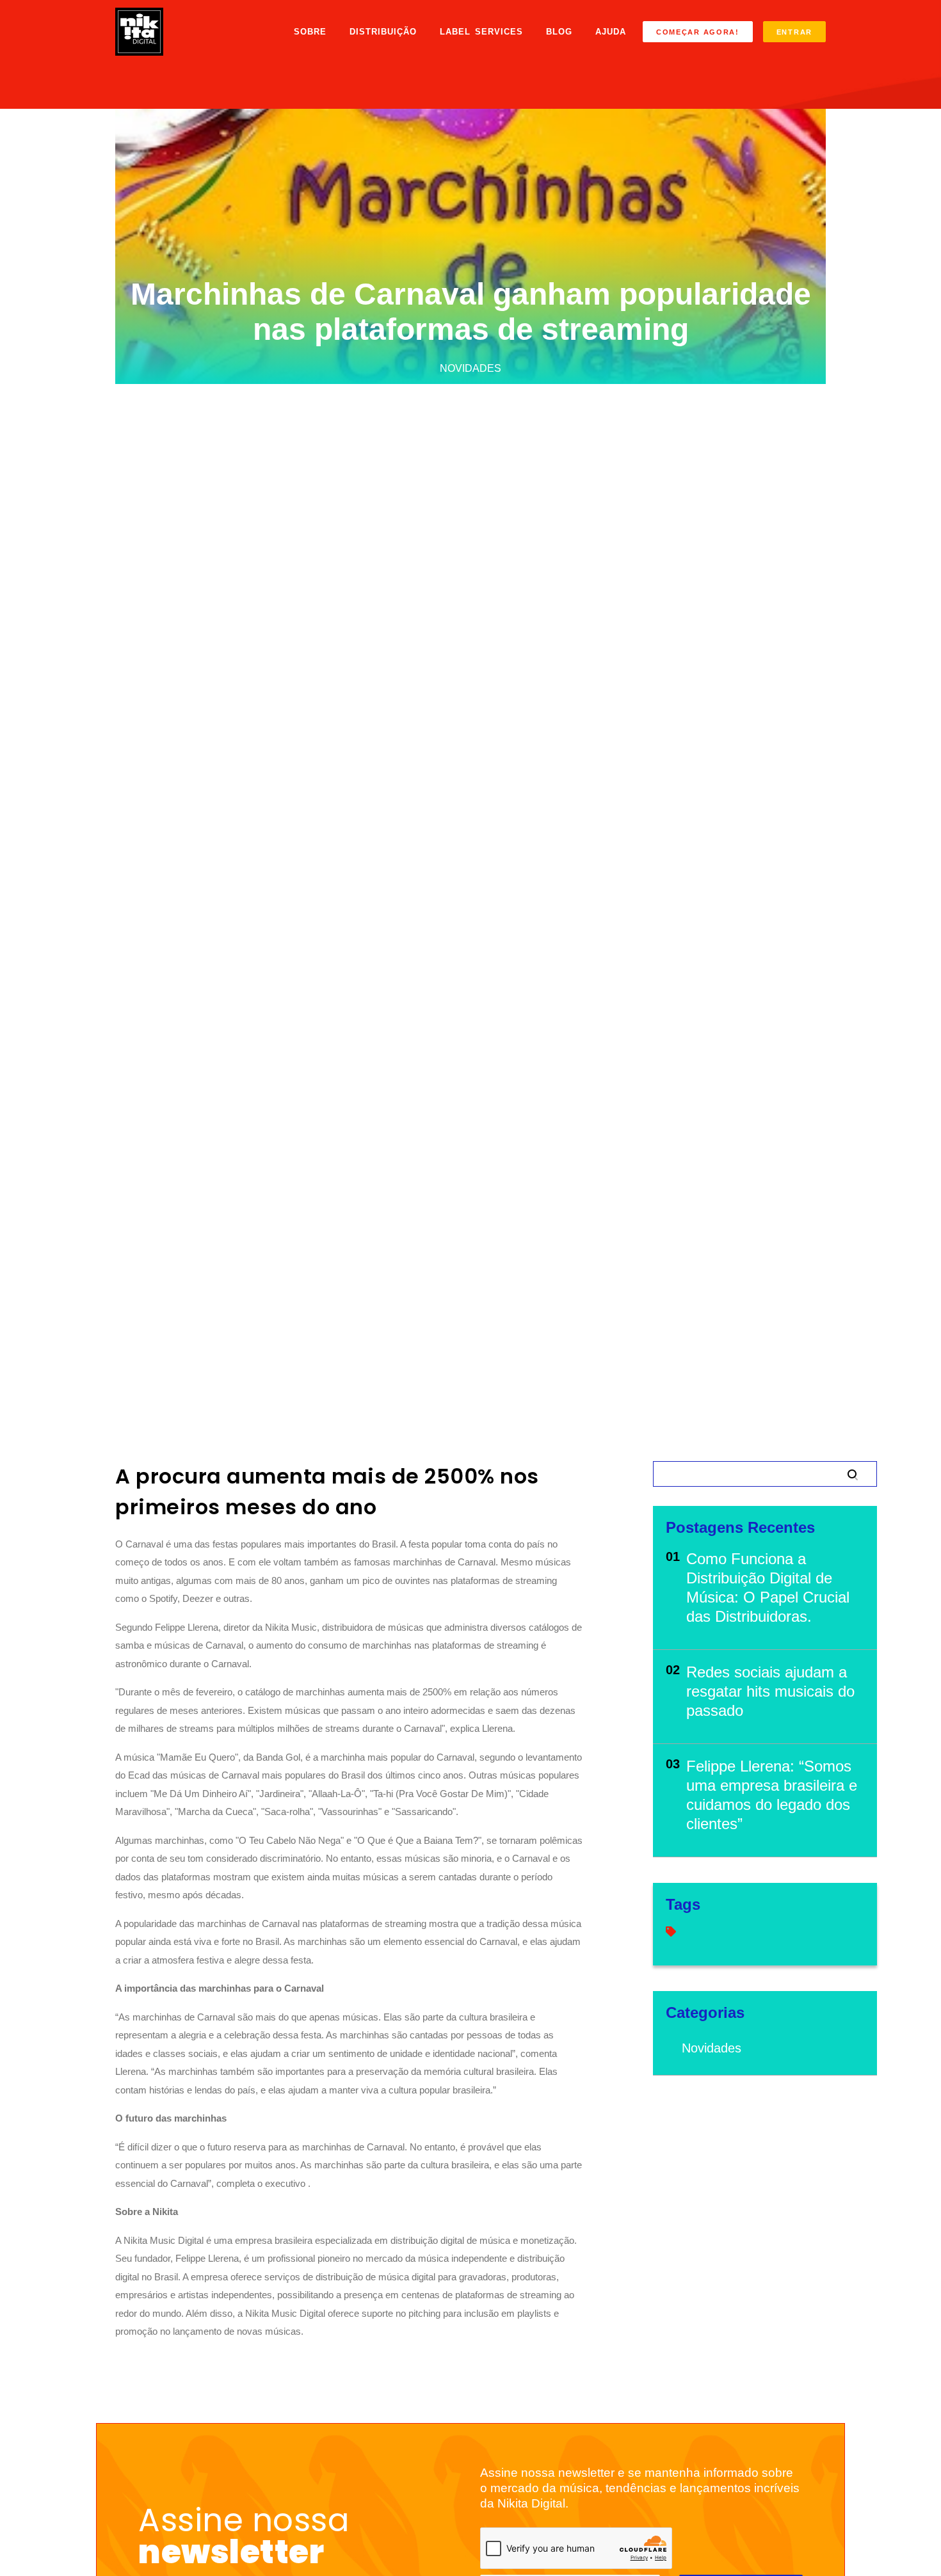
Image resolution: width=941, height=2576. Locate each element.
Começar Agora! (698, 32)
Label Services (481, 32)
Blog (559, 32)
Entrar (794, 32)
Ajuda (611, 32)
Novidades (712, 2048)
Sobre (310, 32)
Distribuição (383, 32)
